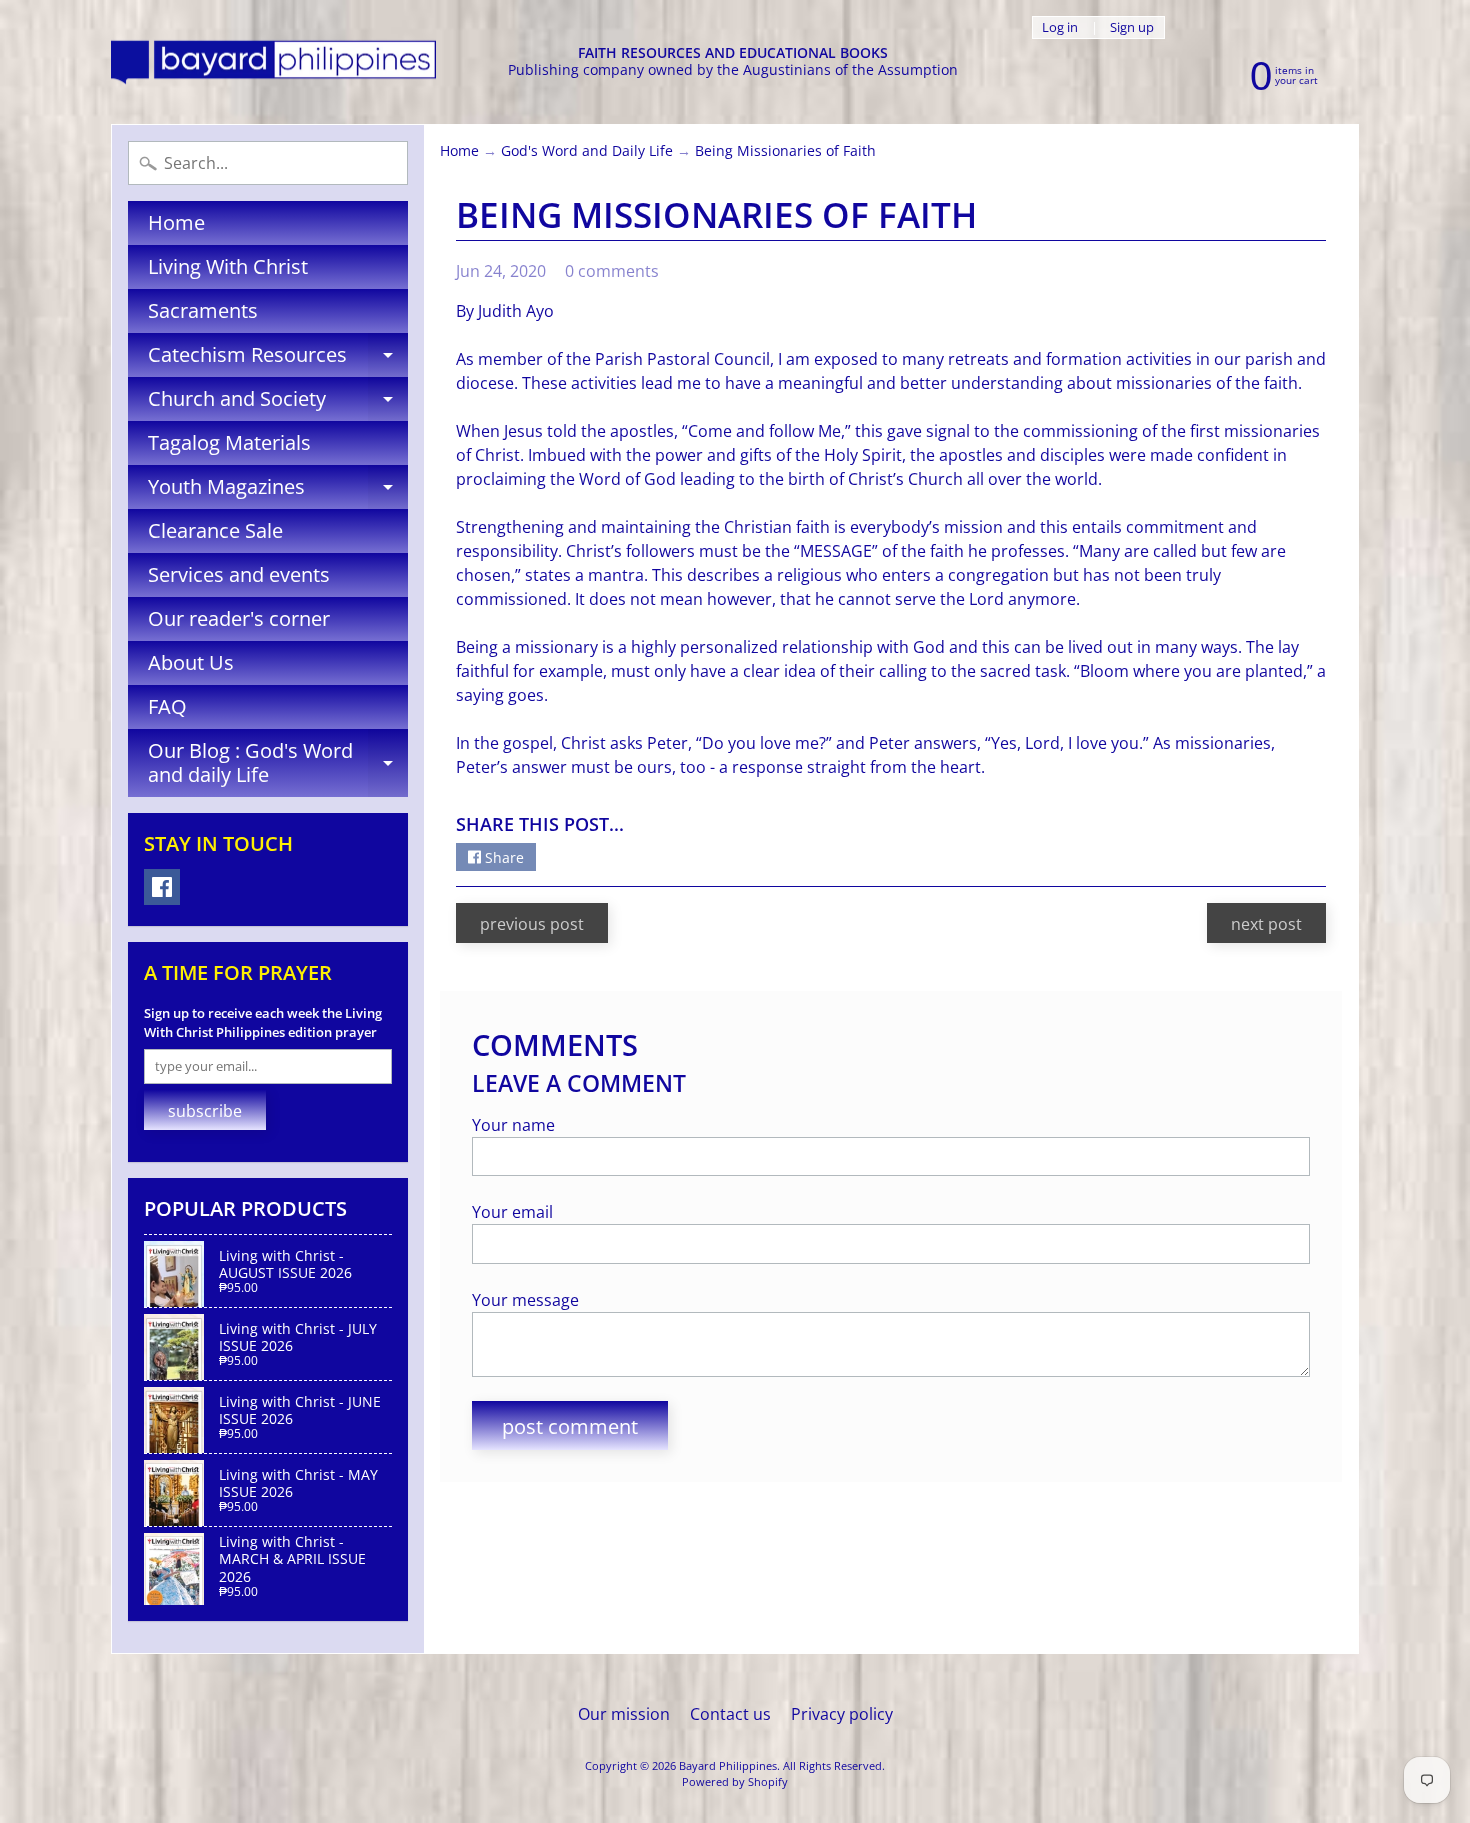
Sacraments (203, 310)
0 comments (612, 271)
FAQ (167, 706)
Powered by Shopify (735, 1781)
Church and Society (278, 403)
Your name (513, 1125)
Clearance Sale (215, 530)
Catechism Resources (278, 359)
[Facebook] (162, 887)
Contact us (730, 1714)
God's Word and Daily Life (587, 150)
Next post (1266, 924)
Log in (1060, 27)
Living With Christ (228, 266)
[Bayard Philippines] (273, 62)
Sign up (1132, 27)
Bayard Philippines (728, 1765)
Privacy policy (842, 1714)
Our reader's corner (239, 618)
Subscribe (205, 1111)
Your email (512, 1212)
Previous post (532, 924)
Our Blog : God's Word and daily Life (278, 764)
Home (176, 222)
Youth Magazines (278, 491)
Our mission (624, 1714)
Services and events (239, 574)
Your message (525, 1300)
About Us (191, 662)
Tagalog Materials (229, 442)
